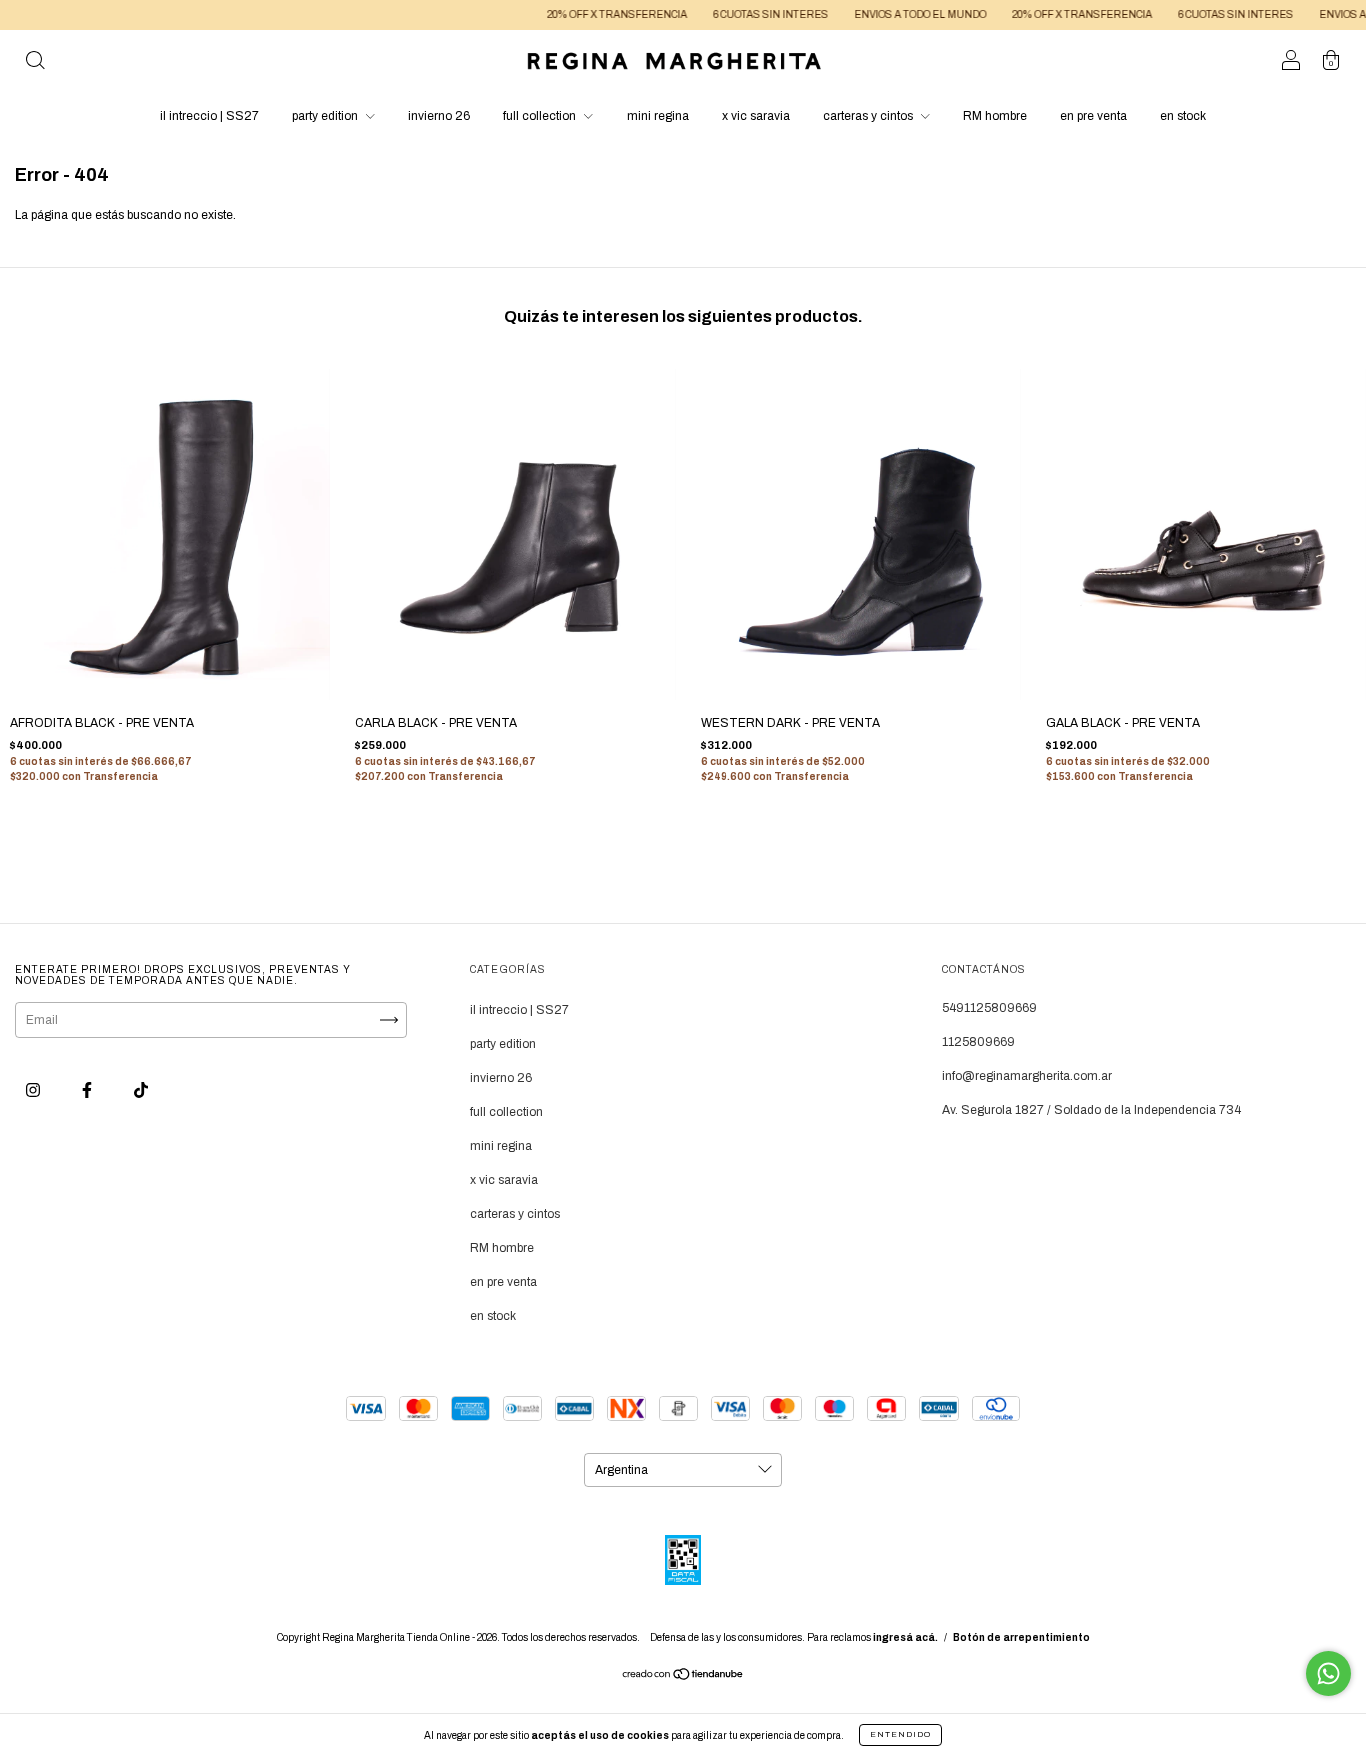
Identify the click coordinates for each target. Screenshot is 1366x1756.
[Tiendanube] (683, 1676)
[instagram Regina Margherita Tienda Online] (34, 1090)
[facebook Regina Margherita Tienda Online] (88, 1090)
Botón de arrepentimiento (1021, 1637)
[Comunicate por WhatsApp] (1328, 1673)
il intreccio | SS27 (209, 116)
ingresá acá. (905, 1637)
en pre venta (1093, 116)
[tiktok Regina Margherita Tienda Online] (141, 1090)
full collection (541, 116)
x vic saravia (756, 116)
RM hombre (995, 116)
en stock (1183, 116)
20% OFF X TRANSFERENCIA (584, 14)
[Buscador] (35, 64)
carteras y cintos (869, 116)
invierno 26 (439, 116)
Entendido (900, 1734)
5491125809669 (989, 1008)
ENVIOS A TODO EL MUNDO (887, 14)
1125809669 (978, 1042)
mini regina (658, 116)
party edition (326, 116)
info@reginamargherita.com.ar (1027, 1076)
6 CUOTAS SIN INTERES (737, 14)
